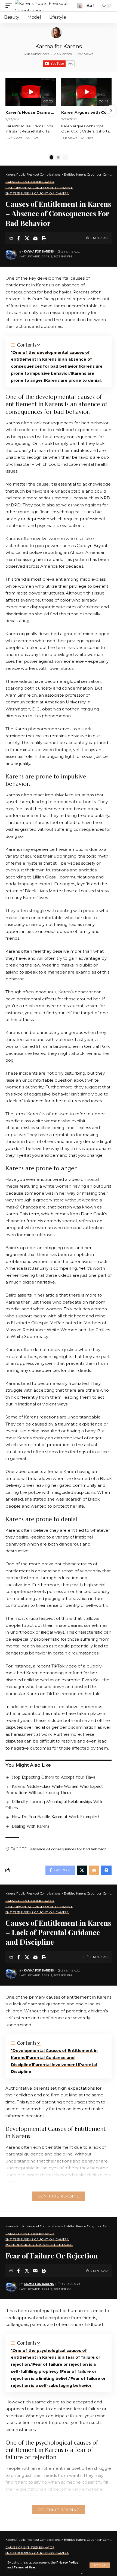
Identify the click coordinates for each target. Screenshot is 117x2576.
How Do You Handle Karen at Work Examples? (56, 1817)
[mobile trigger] (10, 6)
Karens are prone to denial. (73, 380)
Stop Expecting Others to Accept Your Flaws (54, 1777)
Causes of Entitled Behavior (30, 182)
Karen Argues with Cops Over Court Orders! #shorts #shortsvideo (86, 112)
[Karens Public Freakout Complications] (45, 6)
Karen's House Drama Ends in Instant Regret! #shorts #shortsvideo (31, 112)
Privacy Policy (67, 2563)
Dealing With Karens (30, 1826)
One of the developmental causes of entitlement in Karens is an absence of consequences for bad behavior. (51, 360)
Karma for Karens (59, 46)
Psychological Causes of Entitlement (39, 2245)
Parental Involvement (55, 2065)
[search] (80, 6)
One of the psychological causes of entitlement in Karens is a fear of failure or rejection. (56, 2358)
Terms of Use (24, 2567)
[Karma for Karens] (56, 33)
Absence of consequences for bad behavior (68, 1849)
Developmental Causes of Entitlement (39, 188)
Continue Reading (59, 2196)
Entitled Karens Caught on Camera (37, 194)
